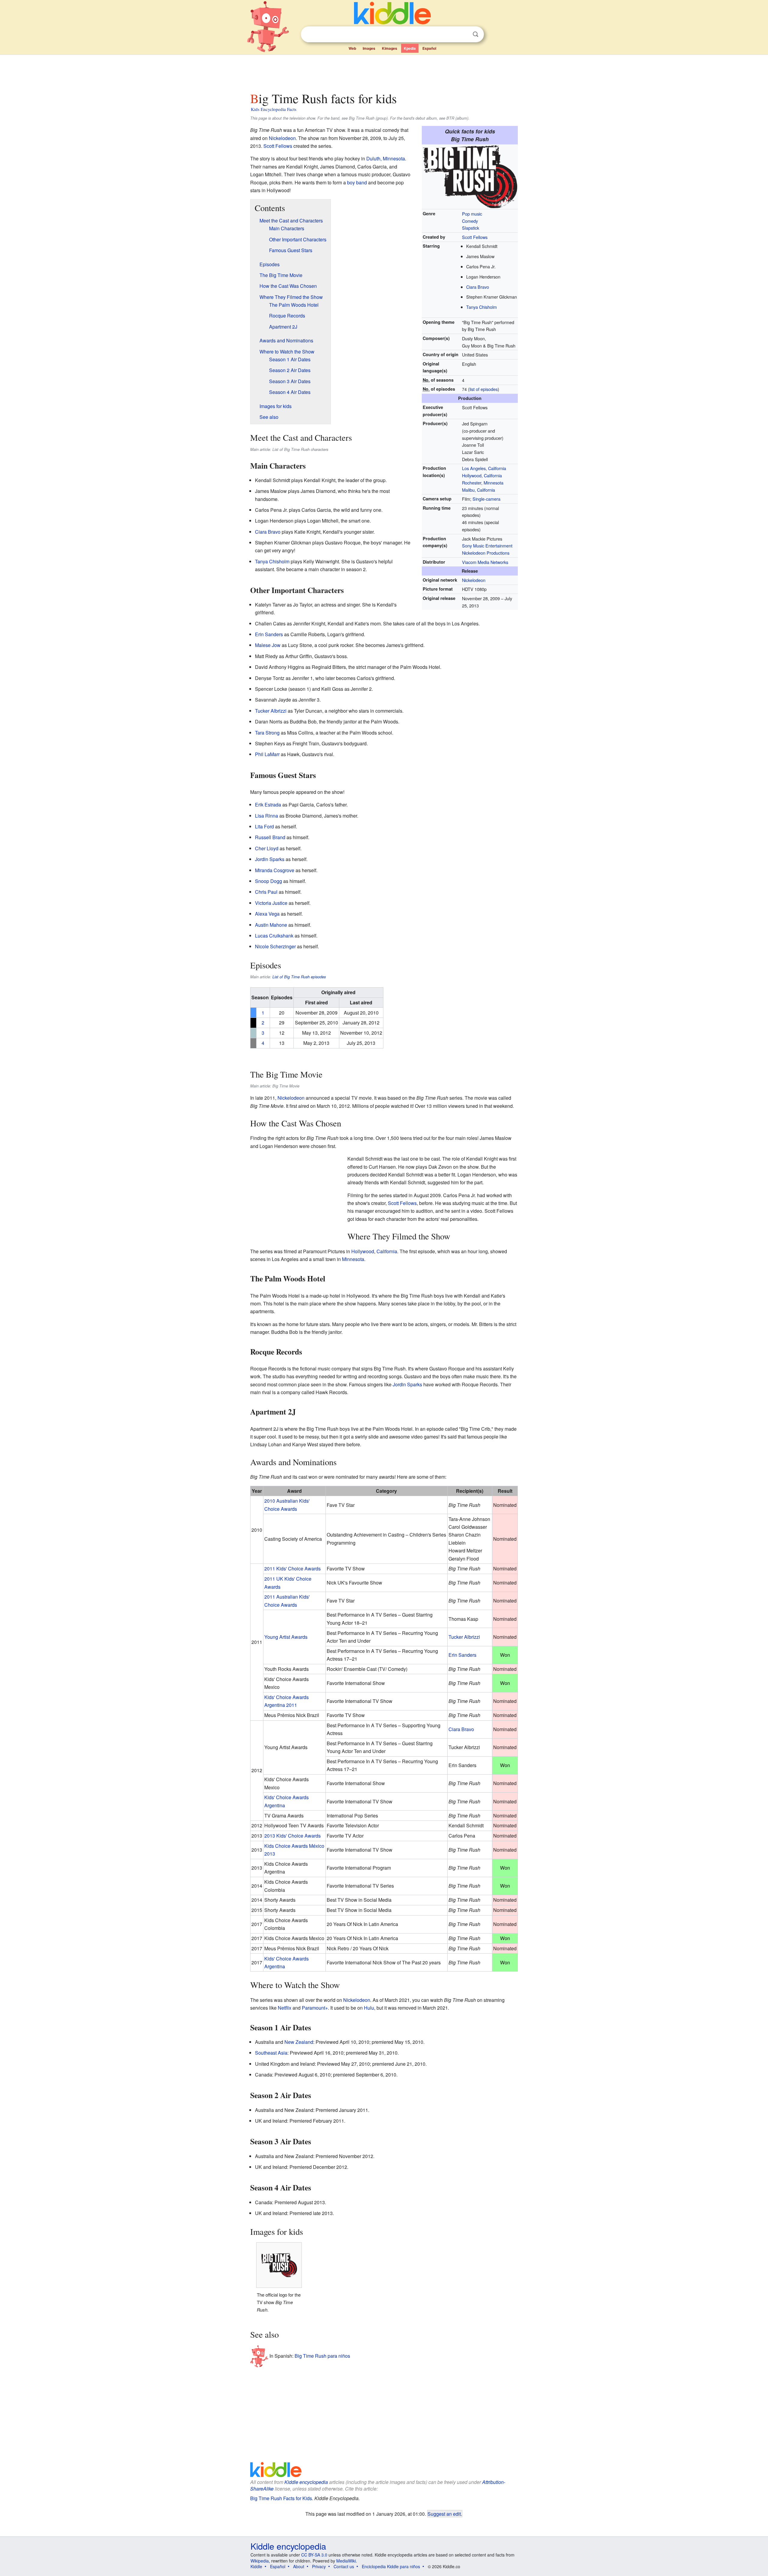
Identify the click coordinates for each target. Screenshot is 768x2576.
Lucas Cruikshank (274, 936)
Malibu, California (478, 490)
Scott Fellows (475, 237)
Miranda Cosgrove (275, 870)
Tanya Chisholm (481, 307)
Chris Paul (266, 892)
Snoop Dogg (268, 881)
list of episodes (484, 389)
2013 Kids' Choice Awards (292, 1836)
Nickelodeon (474, 580)
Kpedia (410, 48)
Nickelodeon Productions (486, 553)
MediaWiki (346, 2561)
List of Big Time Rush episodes (299, 977)
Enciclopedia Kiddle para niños (391, 2566)
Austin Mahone (271, 925)
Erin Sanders (269, 634)
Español (429, 48)
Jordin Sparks (270, 859)
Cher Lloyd (267, 848)
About (299, 2566)
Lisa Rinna (267, 816)
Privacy (319, 2566)
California (387, 1251)
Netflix (285, 2008)
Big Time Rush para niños (322, 2356)
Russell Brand (270, 837)
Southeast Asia (271, 2053)
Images (369, 48)
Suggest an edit (444, 2514)
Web (352, 48)
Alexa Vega (267, 914)
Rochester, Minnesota (483, 483)
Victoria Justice (271, 903)
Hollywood (363, 1251)
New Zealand (299, 2042)
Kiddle (256, 2566)
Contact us (344, 2566)
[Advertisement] (384, 72)
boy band (357, 182)
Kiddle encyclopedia (306, 2482)
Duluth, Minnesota (386, 158)
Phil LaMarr (267, 754)
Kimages (390, 48)
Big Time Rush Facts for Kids (281, 2498)
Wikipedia (260, 2561)
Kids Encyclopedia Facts (274, 109)
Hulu (369, 2008)
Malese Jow (268, 645)
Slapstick (471, 228)
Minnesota (353, 1259)
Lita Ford (264, 826)
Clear (463, 34)
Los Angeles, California (484, 468)
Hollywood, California (482, 475)
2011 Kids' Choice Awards (292, 1568)
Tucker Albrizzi (271, 711)
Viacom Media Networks (485, 562)
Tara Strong (267, 733)
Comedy (470, 221)
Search (475, 34)
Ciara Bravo (478, 287)
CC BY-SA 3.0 (314, 2555)
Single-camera (486, 499)
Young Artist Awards (286, 1637)
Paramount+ (315, 2008)
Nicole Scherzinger (275, 946)
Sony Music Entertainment (487, 546)
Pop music (472, 214)
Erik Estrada (268, 805)
